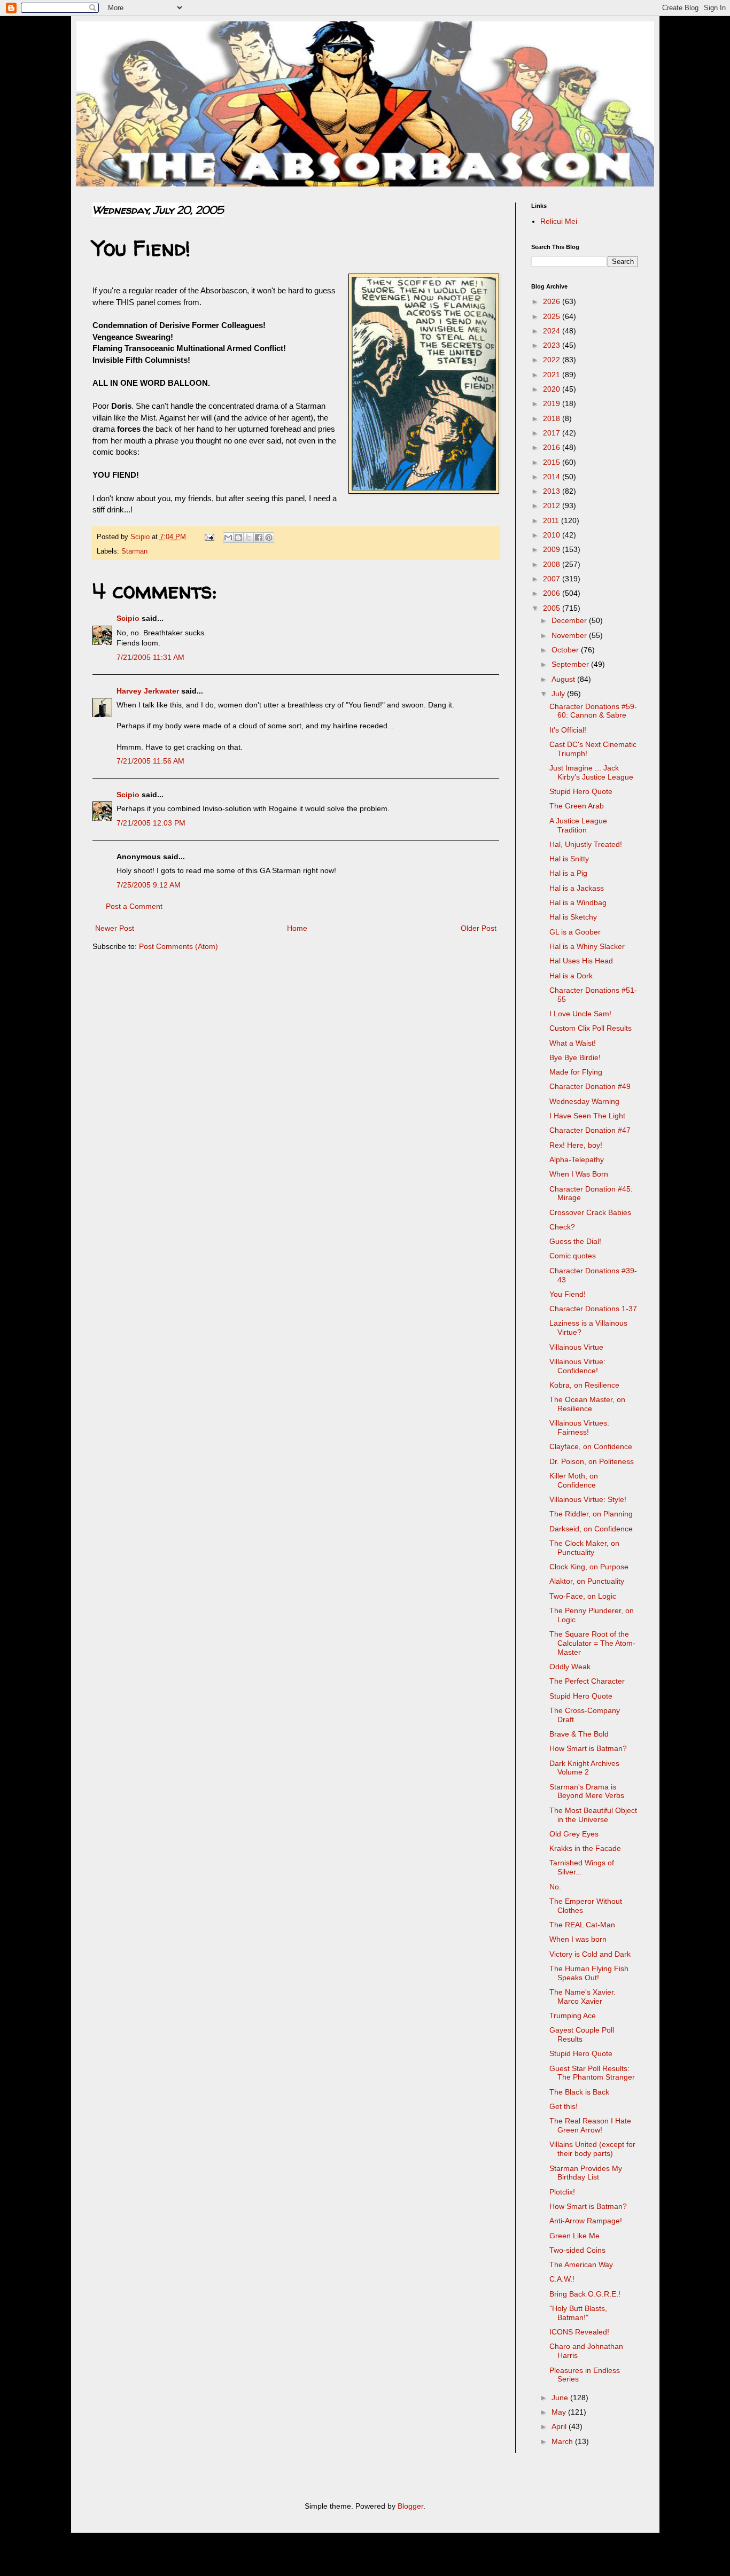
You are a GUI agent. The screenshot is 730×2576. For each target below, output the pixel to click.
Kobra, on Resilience (584, 1385)
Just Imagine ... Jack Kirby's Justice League (591, 772)
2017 (553, 433)
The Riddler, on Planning (591, 1514)
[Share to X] (248, 538)
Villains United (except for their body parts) (592, 2149)
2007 (553, 579)
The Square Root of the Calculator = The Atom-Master (592, 1643)
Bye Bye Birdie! (575, 1057)
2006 (553, 593)
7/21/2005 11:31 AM (150, 657)
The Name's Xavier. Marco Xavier (583, 1997)
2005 (553, 608)
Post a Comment (134, 906)
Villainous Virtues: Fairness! (579, 1427)
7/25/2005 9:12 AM (149, 885)
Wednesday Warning (584, 1101)
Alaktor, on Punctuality (587, 1581)
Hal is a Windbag (578, 902)
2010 (553, 535)
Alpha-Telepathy (577, 1159)
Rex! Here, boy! (576, 1145)
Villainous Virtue (576, 1347)
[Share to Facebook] (259, 538)
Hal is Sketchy (573, 917)
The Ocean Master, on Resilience (587, 1404)
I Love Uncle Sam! (580, 1014)
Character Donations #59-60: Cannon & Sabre (593, 711)
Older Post (479, 928)
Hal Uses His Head (581, 961)
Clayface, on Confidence (591, 1446)
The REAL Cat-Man (582, 1925)
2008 (553, 564)
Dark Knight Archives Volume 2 (584, 1768)
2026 (553, 301)
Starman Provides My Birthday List (586, 2173)
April (560, 2426)
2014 (553, 477)
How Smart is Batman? (588, 1748)
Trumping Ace (573, 2015)
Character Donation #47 (590, 1130)
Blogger (410, 2506)
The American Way (581, 2264)
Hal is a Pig (568, 873)
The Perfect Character (587, 1681)
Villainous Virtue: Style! (588, 1499)
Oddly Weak (570, 1667)
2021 (553, 375)
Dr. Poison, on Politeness (592, 1461)
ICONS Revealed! (579, 2332)
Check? (562, 1227)
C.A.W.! (562, 2279)
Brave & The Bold (579, 1734)
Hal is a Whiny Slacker (587, 946)
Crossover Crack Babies (590, 1212)
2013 (553, 491)
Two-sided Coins (577, 2250)
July (559, 694)
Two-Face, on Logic (583, 1596)
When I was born (578, 1939)
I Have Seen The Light (587, 1116)
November (570, 635)
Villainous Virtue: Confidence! (577, 1366)
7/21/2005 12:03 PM (151, 823)
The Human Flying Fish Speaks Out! (589, 1973)
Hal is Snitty (569, 859)
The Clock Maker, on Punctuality (584, 1548)
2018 (553, 418)
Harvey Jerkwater (148, 691)
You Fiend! (568, 1294)
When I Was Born (579, 1174)
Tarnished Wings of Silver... (582, 1867)
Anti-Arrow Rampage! (586, 2221)
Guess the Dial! (575, 1241)
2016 (553, 447)
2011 (552, 520)
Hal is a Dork (571, 976)
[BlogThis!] (238, 538)
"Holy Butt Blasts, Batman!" (578, 2313)
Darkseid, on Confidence (591, 1529)
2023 (553, 345)
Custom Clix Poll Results (591, 1028)
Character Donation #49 (590, 1086)
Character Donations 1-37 (593, 1309)
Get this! (564, 2106)
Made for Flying (576, 1072)
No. (555, 1887)
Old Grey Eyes (574, 1834)
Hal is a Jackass (577, 888)
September (571, 664)
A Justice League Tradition (578, 825)
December (570, 620)
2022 (553, 360)
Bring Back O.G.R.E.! (585, 2294)
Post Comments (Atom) (178, 946)
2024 (553, 331)
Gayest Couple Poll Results (582, 2034)
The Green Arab (577, 806)
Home (297, 928)
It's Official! (568, 730)
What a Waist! (573, 1043)
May (560, 2412)
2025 (553, 316)
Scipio (128, 618)
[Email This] (228, 538)
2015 (553, 462)
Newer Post (115, 928)
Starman (134, 551)
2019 (553, 403)
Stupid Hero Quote (581, 791)
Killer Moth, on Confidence (574, 1480)
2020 (553, 389)
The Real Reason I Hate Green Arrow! (590, 2125)
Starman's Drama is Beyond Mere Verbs (587, 1791)
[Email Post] (209, 537)
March (563, 2441)
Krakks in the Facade (585, 1848)
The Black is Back (579, 2092)
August (564, 679)
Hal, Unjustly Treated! (586, 844)
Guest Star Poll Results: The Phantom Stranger (592, 2073)
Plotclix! (562, 2192)
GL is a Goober (575, 932)
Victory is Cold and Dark (590, 1954)
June (561, 2398)
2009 (553, 549)
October (566, 650)
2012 (553, 505)
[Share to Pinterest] (269, 538)
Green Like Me (574, 2236)
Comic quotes (573, 1256)
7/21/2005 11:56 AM (150, 761)
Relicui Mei (559, 221)
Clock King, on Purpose (589, 1567)
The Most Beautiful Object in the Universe (593, 1815)
